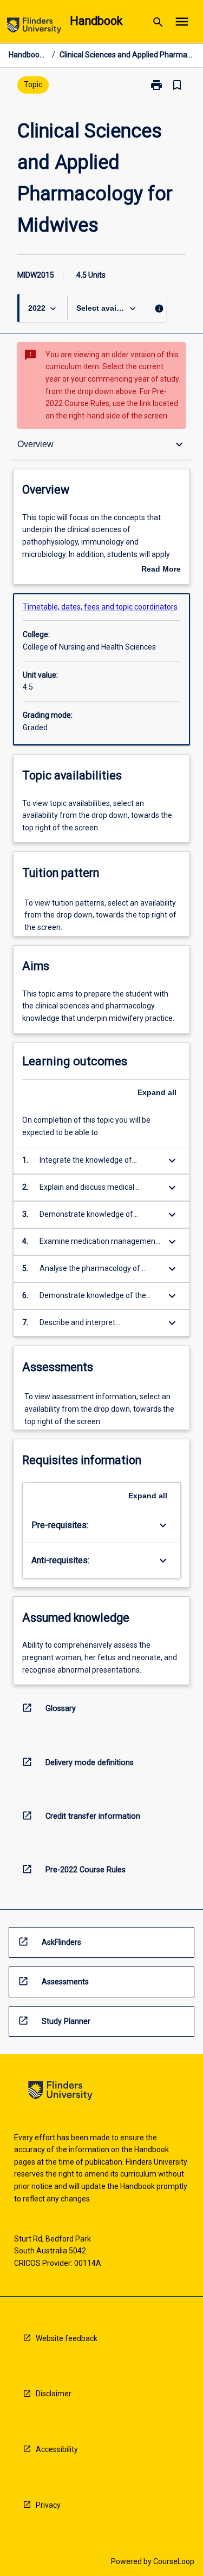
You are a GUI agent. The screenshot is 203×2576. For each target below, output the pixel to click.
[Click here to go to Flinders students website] (34, 27)
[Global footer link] (60, 2092)
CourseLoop (174, 2561)
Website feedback (67, 2338)
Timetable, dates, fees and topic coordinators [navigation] (100, 607)
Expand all (157, 1092)
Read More (161, 570)
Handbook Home (28, 55)
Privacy (48, 2505)
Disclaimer (54, 2394)
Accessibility (57, 2449)
